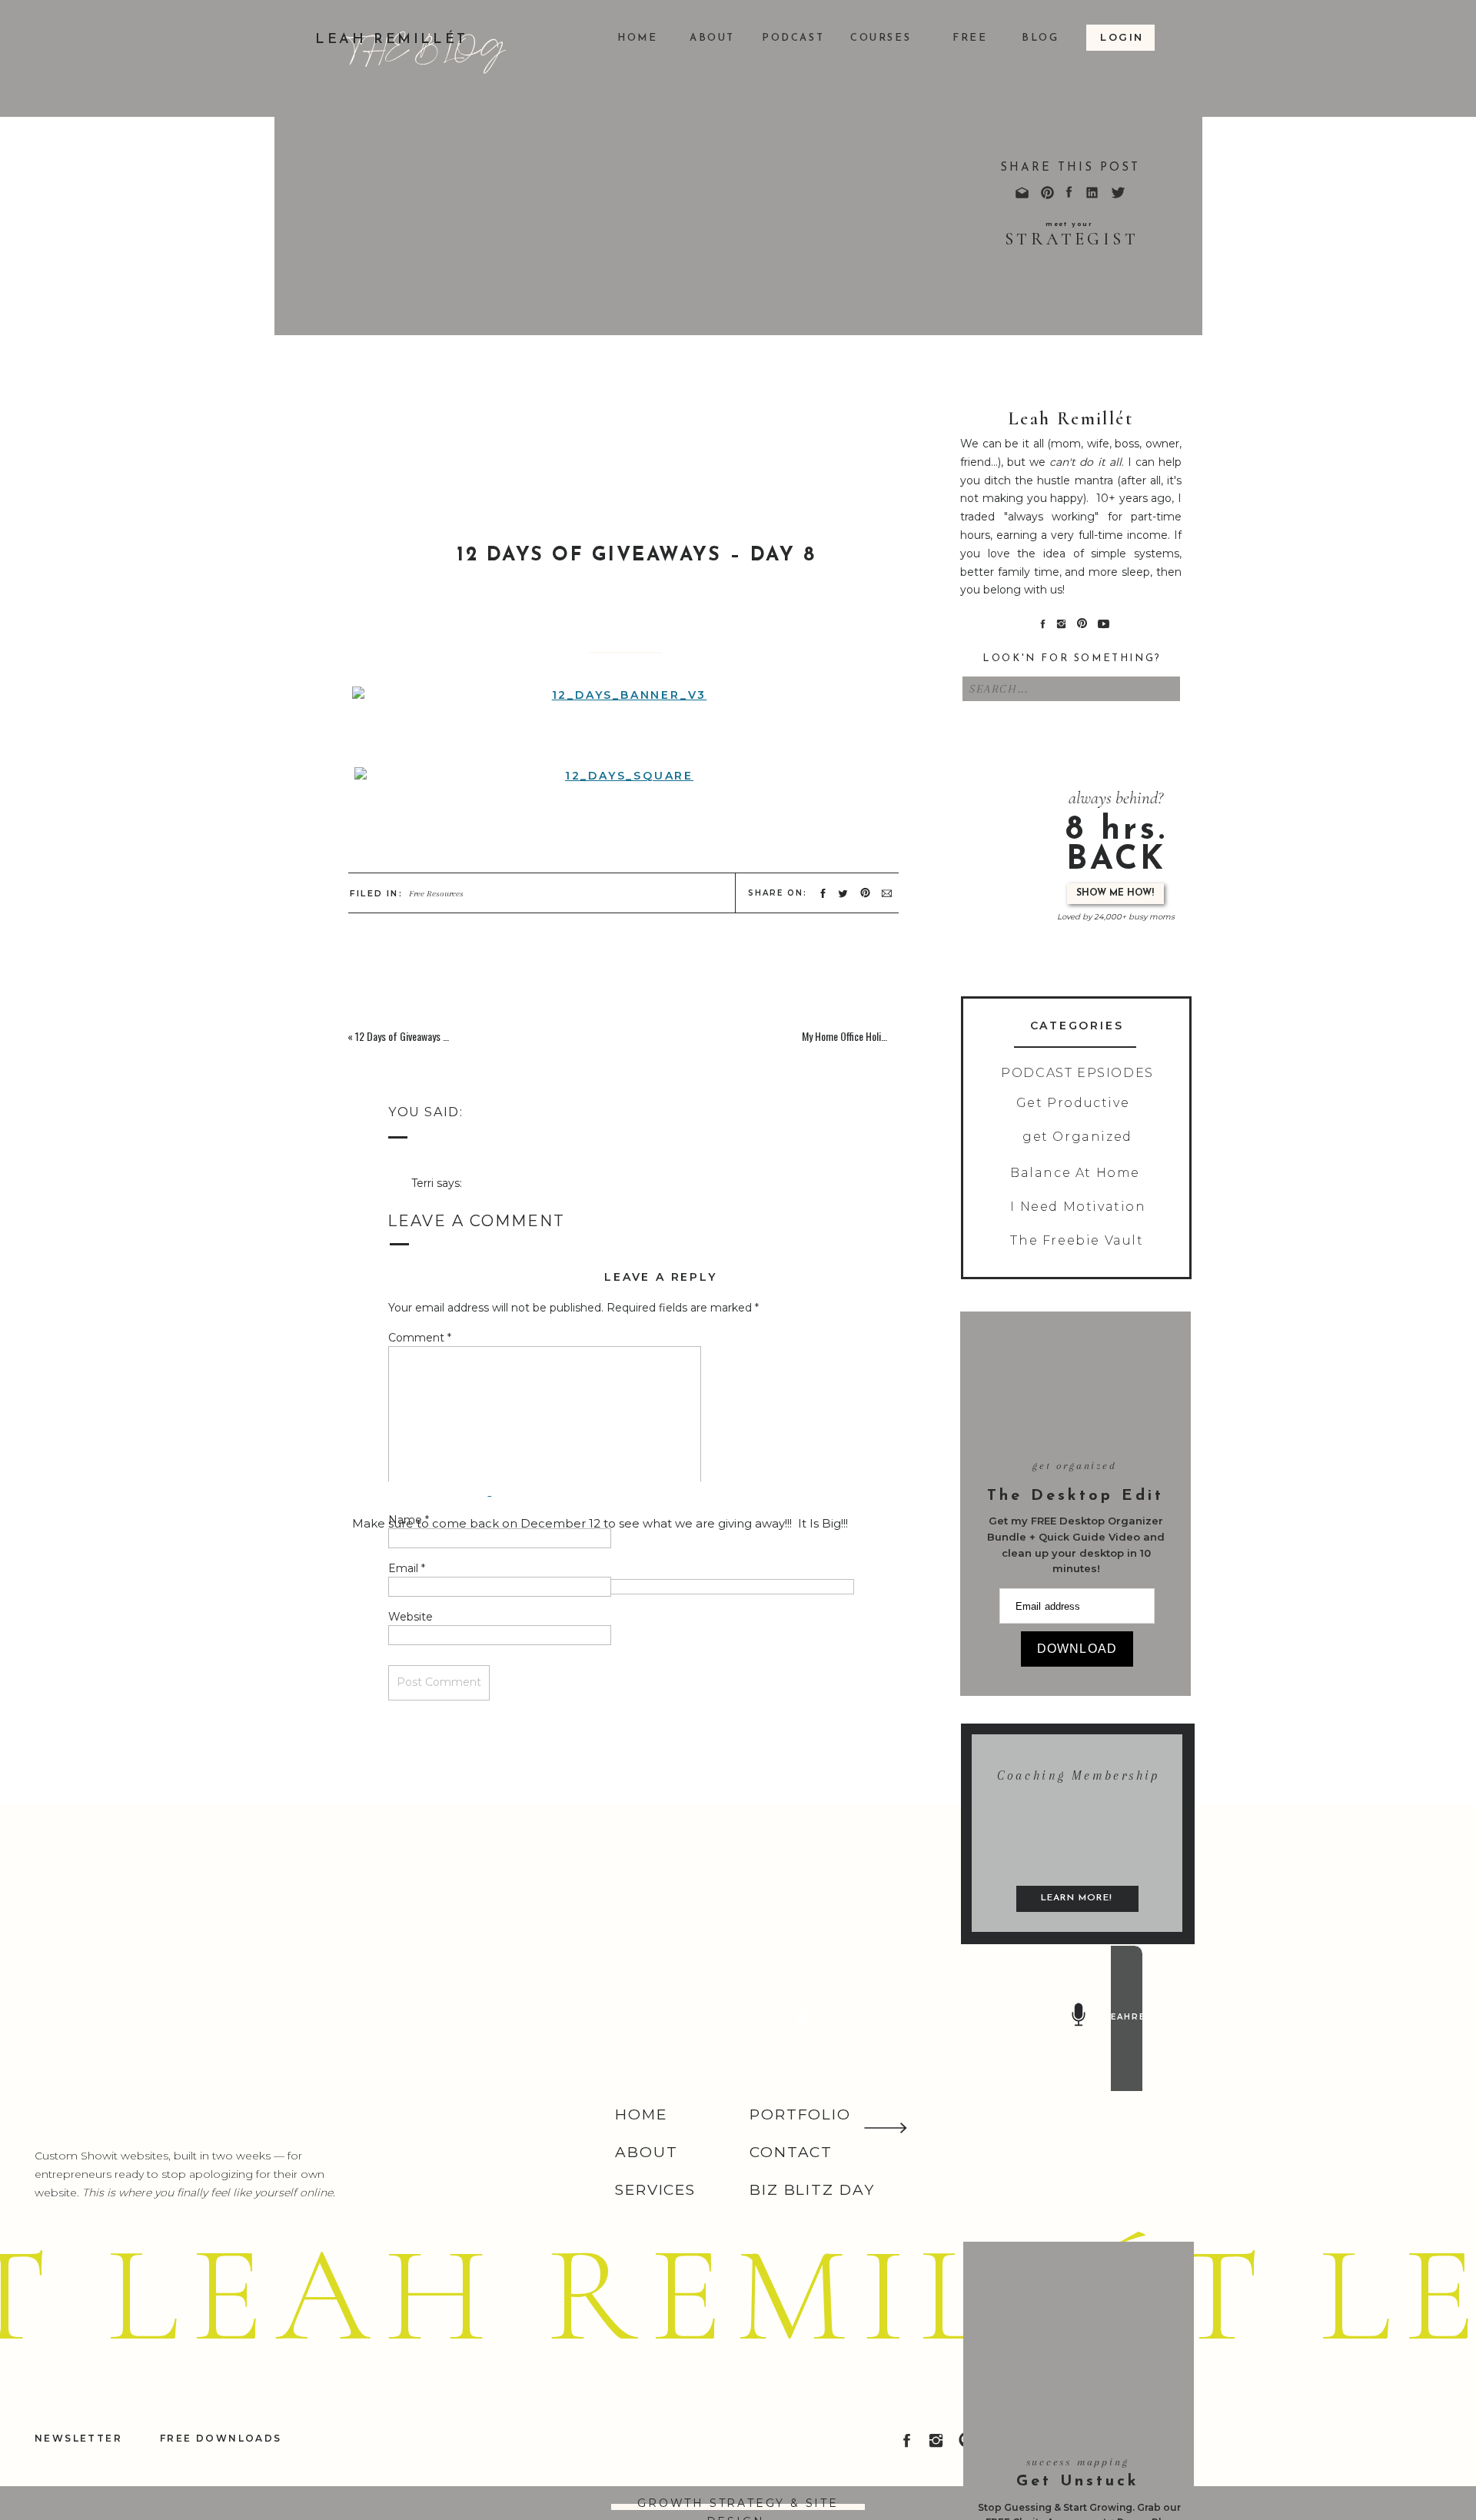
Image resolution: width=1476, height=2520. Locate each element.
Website (411, 1617)
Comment (420, 1338)
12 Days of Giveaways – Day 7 (415, 1036)
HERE (369, 1469)
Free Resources (436, 894)
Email (407, 1568)
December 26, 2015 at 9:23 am (492, 1202)
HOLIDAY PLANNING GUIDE (512, 2184)
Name (409, 1520)
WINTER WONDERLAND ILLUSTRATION (549, 2217)
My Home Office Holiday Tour (858, 1036)
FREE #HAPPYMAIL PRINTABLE (525, 2391)
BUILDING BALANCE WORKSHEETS (531, 2151)
